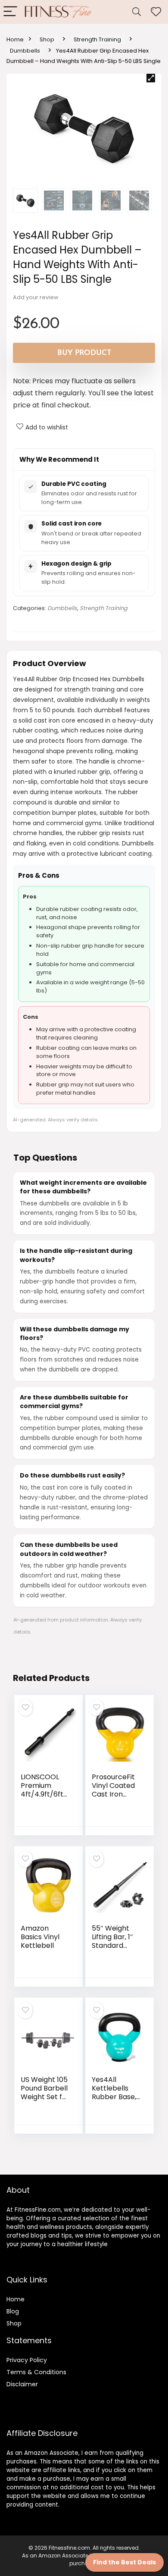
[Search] (137, 12)
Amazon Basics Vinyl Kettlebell (40, 1937)
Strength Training (97, 39)
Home (15, 39)
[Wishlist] (156, 12)
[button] (151, 78)
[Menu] (10, 12)
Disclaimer (22, 2384)
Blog (13, 2311)
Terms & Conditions (36, 2372)
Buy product (84, 353)
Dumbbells (25, 51)
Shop (47, 39)
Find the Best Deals (124, 2562)
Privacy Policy (27, 2360)
